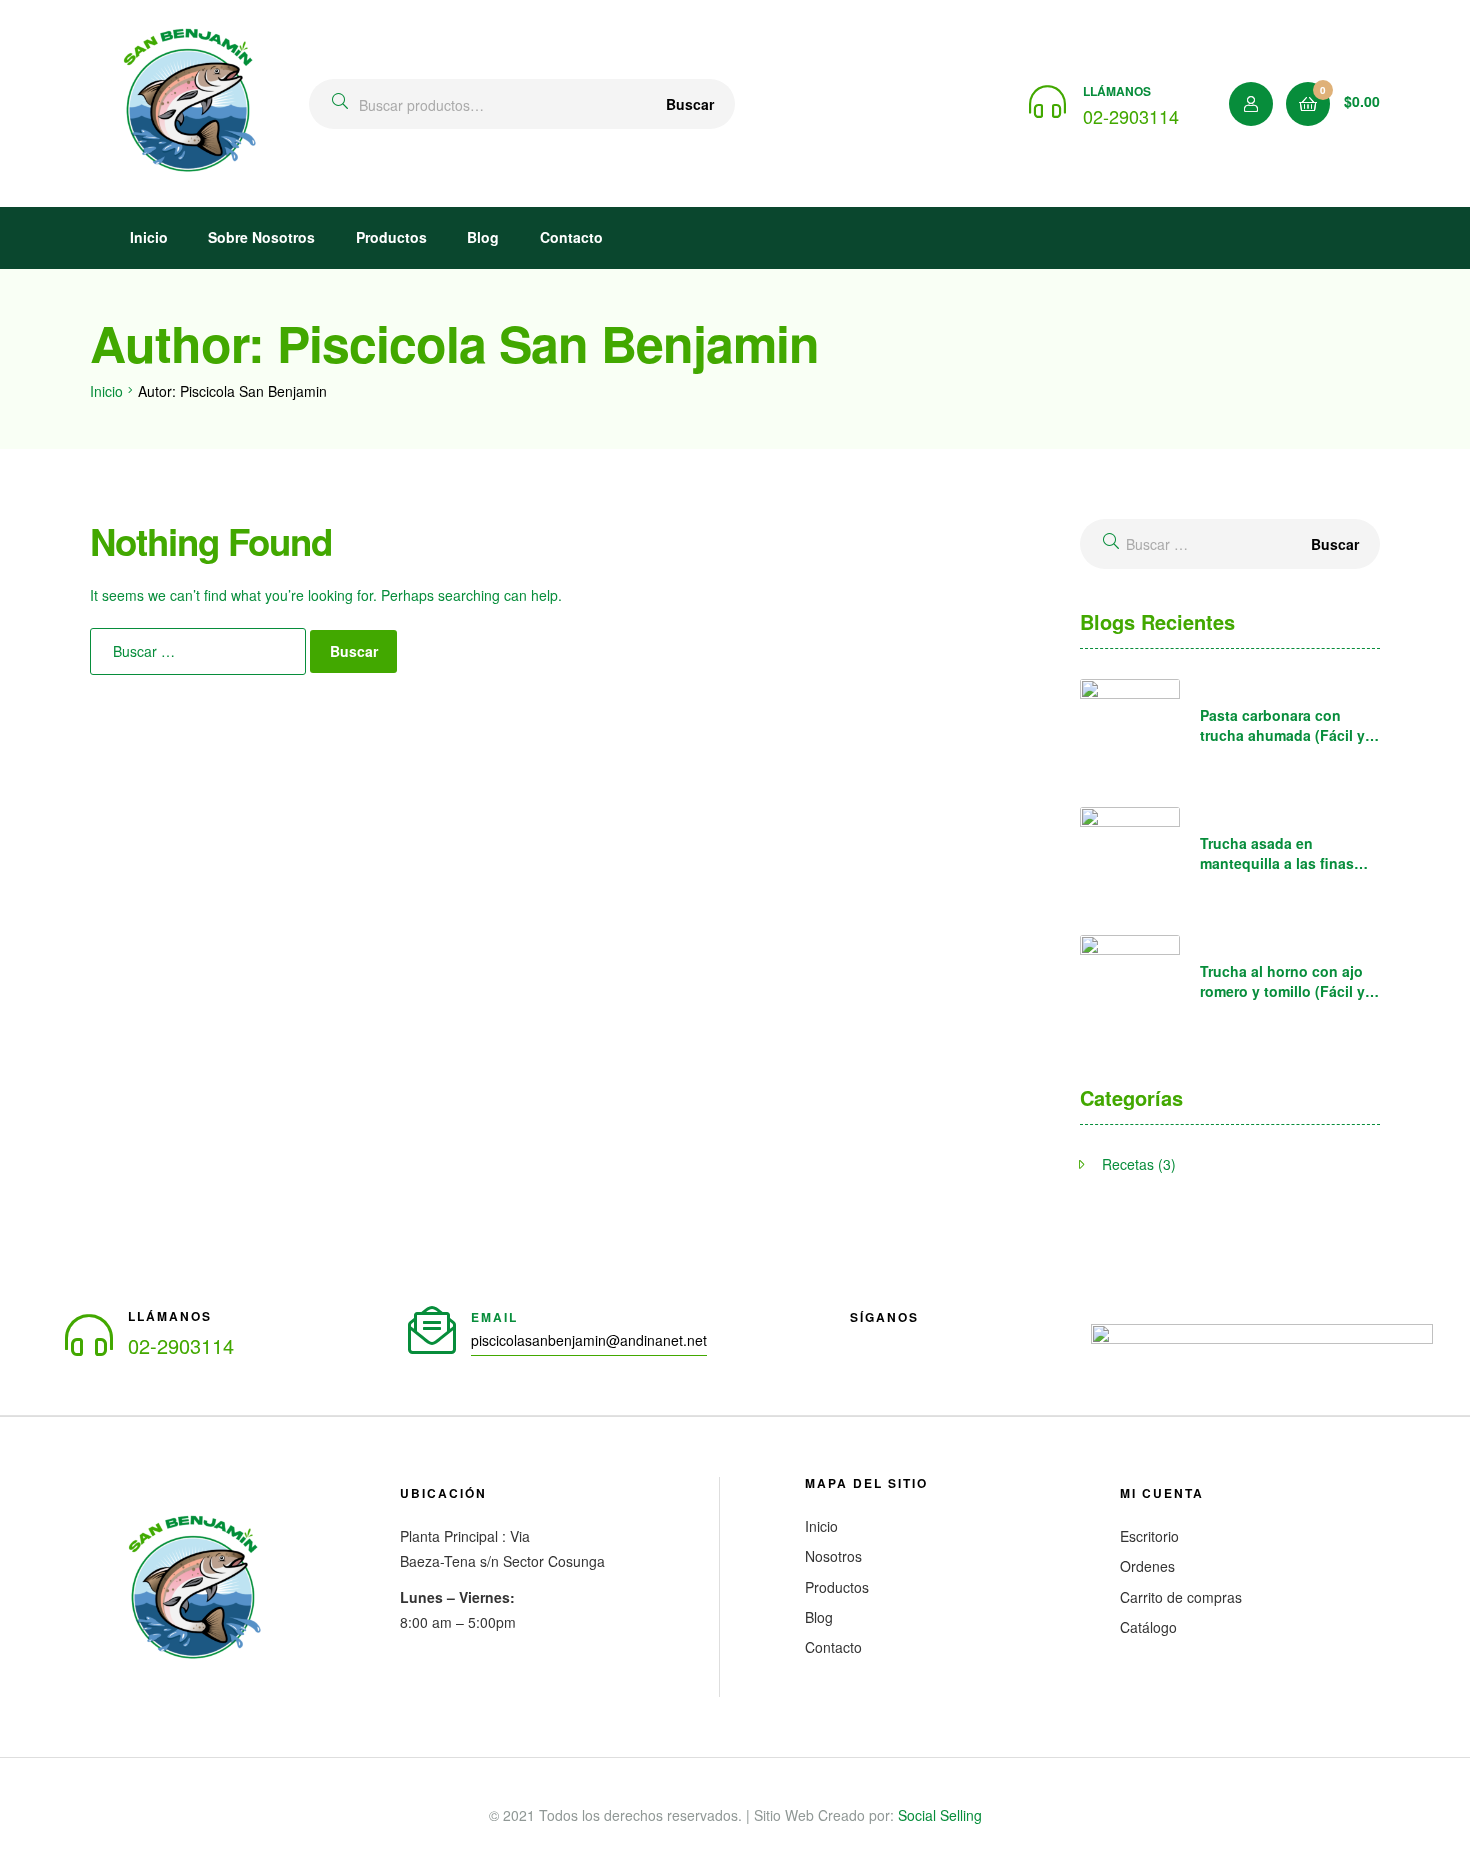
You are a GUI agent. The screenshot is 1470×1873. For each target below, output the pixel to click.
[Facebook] (866, 1349)
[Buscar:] (200, 651)
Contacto (571, 237)
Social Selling (940, 1815)
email (494, 1317)
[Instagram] (918, 1349)
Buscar (690, 104)
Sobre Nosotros (261, 237)
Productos (391, 237)
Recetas (1128, 1164)
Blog (483, 237)
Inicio (149, 237)
